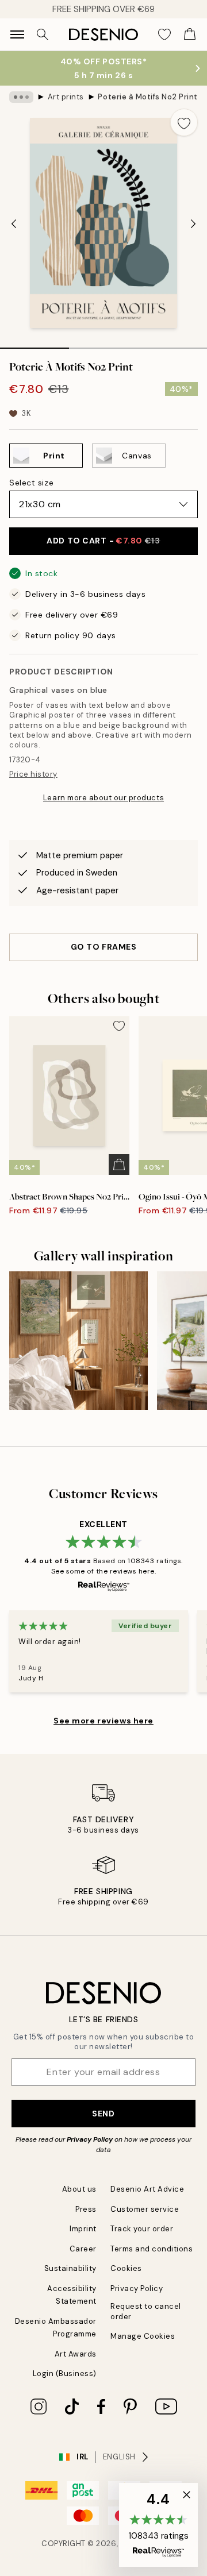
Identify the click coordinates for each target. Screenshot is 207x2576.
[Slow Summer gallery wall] (78, 1341)
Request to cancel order (146, 2311)
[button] (158, 2525)
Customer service (145, 2209)
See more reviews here (103, 1721)
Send (103, 2114)
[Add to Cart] (119, 1164)
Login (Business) (65, 2373)
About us (79, 2189)
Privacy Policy (90, 2139)
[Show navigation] (17, 34)
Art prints (66, 97)
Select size (31, 483)
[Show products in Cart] (190, 34)
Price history (33, 774)
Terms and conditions (152, 2249)
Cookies (126, 2268)
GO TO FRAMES (104, 947)
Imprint (83, 2229)
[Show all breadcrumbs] (21, 97)
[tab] (34, 344)
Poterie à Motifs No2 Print (148, 97)
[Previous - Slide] (14, 224)
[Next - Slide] (193, 224)
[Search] (43, 34)
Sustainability (70, 2268)
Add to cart (103, 541)
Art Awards (76, 2354)
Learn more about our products (103, 798)
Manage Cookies (143, 2336)
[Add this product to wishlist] (184, 122)
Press (86, 2209)
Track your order (142, 2229)
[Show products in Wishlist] (164, 34)
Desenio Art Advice (147, 2189)
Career (83, 2249)
